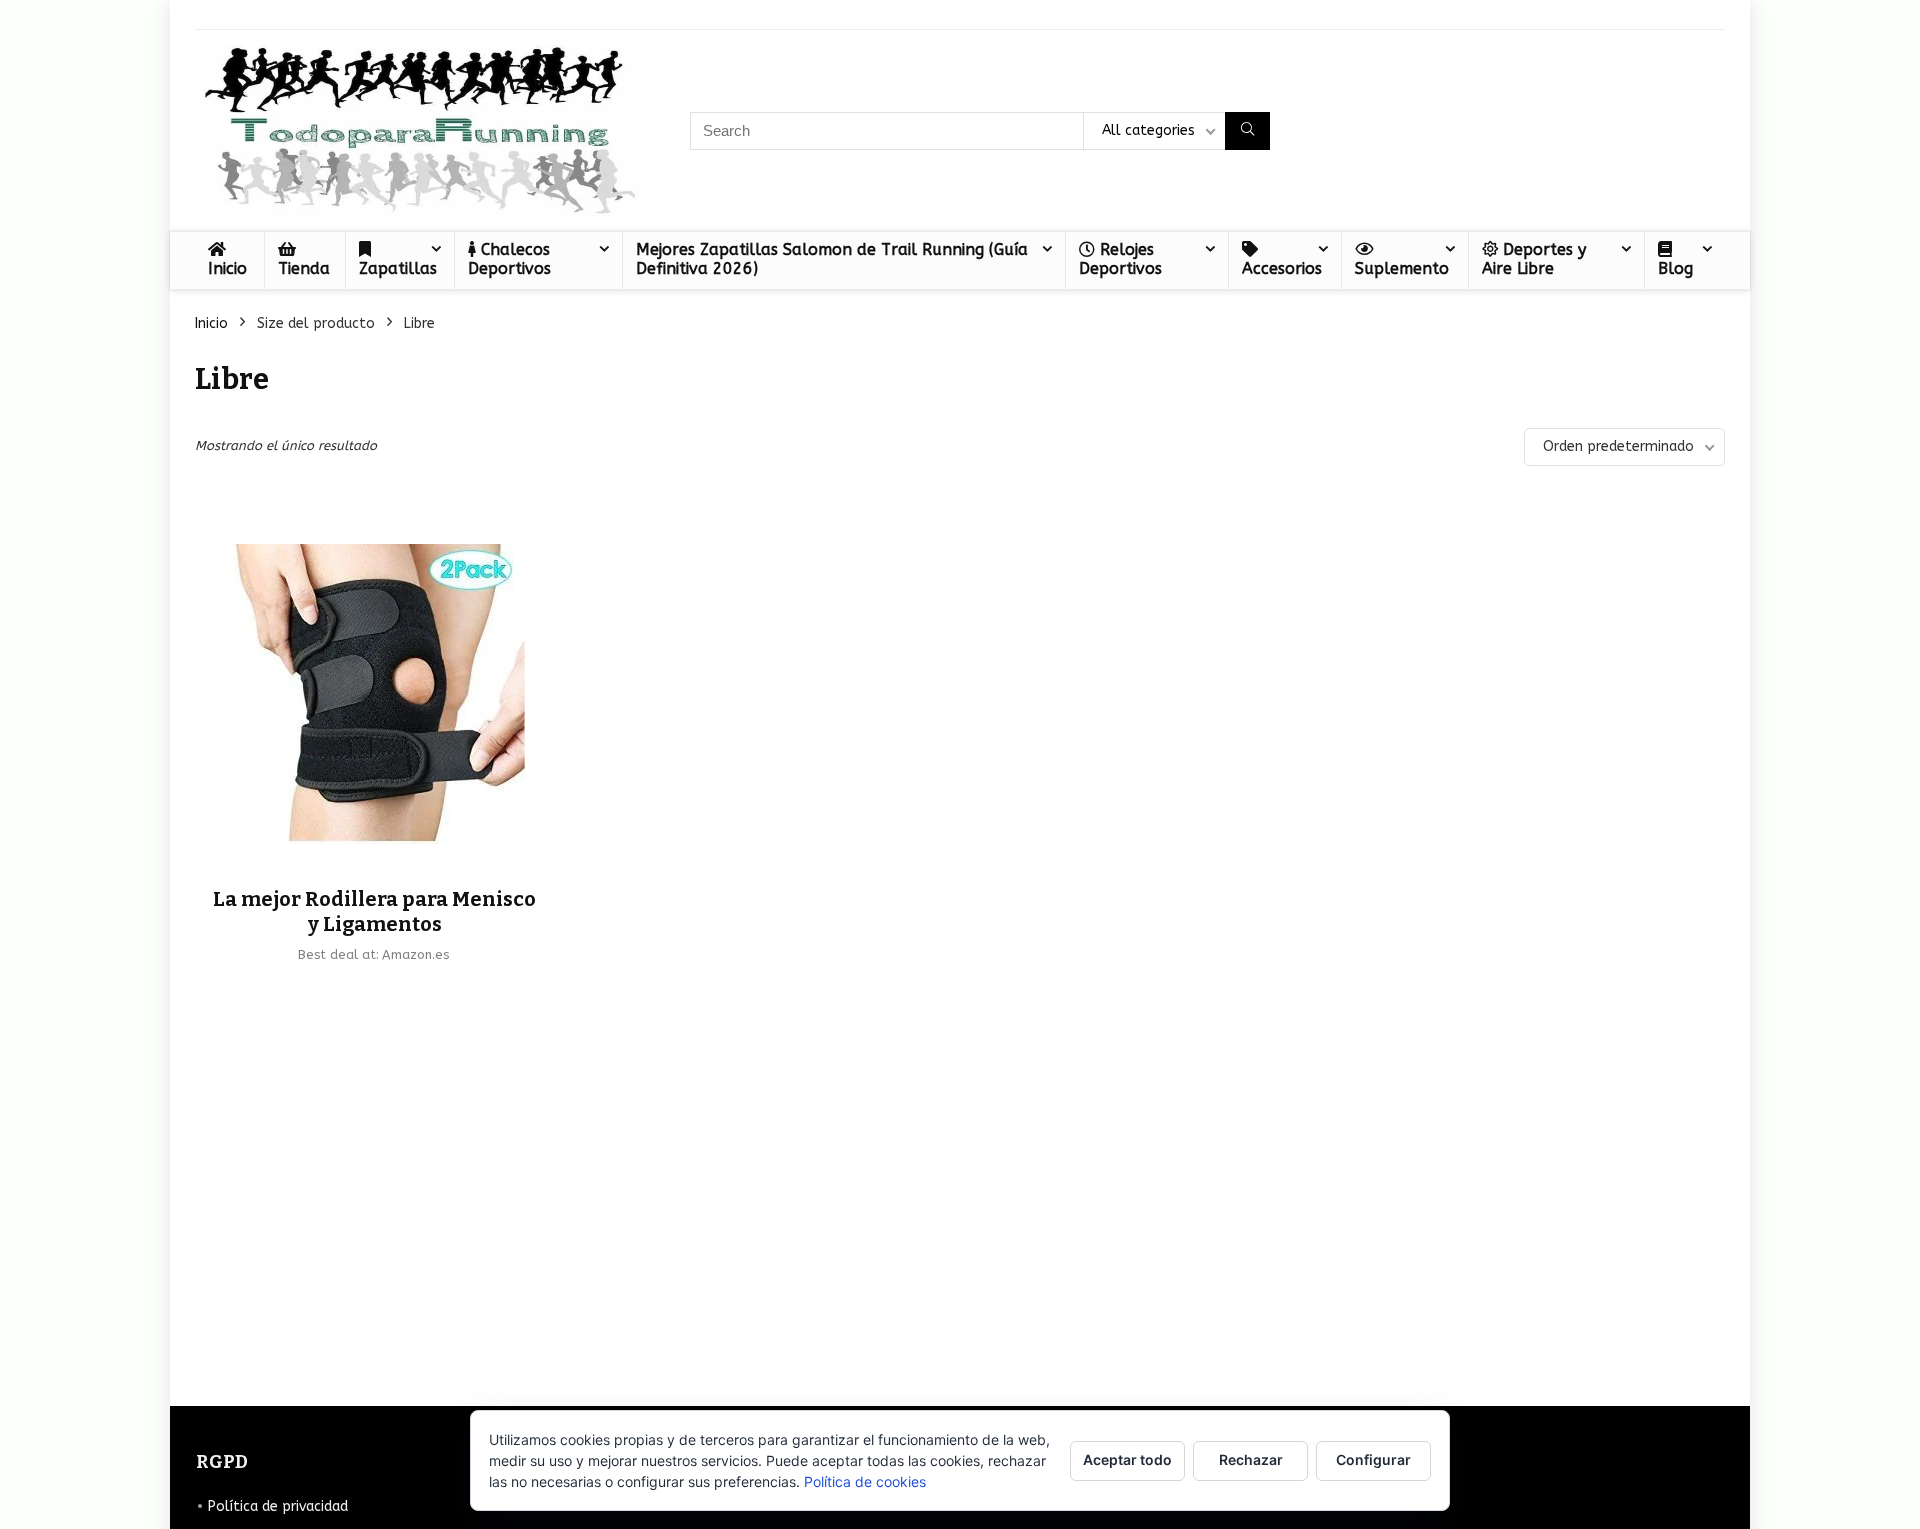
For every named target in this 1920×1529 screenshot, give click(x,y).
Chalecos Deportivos (509, 259)
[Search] (1247, 131)
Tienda (304, 268)
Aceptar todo (1127, 1459)
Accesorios (1282, 268)
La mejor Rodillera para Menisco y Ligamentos (374, 911)
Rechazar (1251, 1459)
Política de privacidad (278, 1506)
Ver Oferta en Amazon (375, 987)
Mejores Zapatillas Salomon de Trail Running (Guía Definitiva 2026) (832, 259)
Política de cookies (865, 1481)
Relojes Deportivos (1120, 259)
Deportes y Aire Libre (1534, 259)
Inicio (227, 268)
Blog (1675, 268)
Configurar (1373, 1459)
